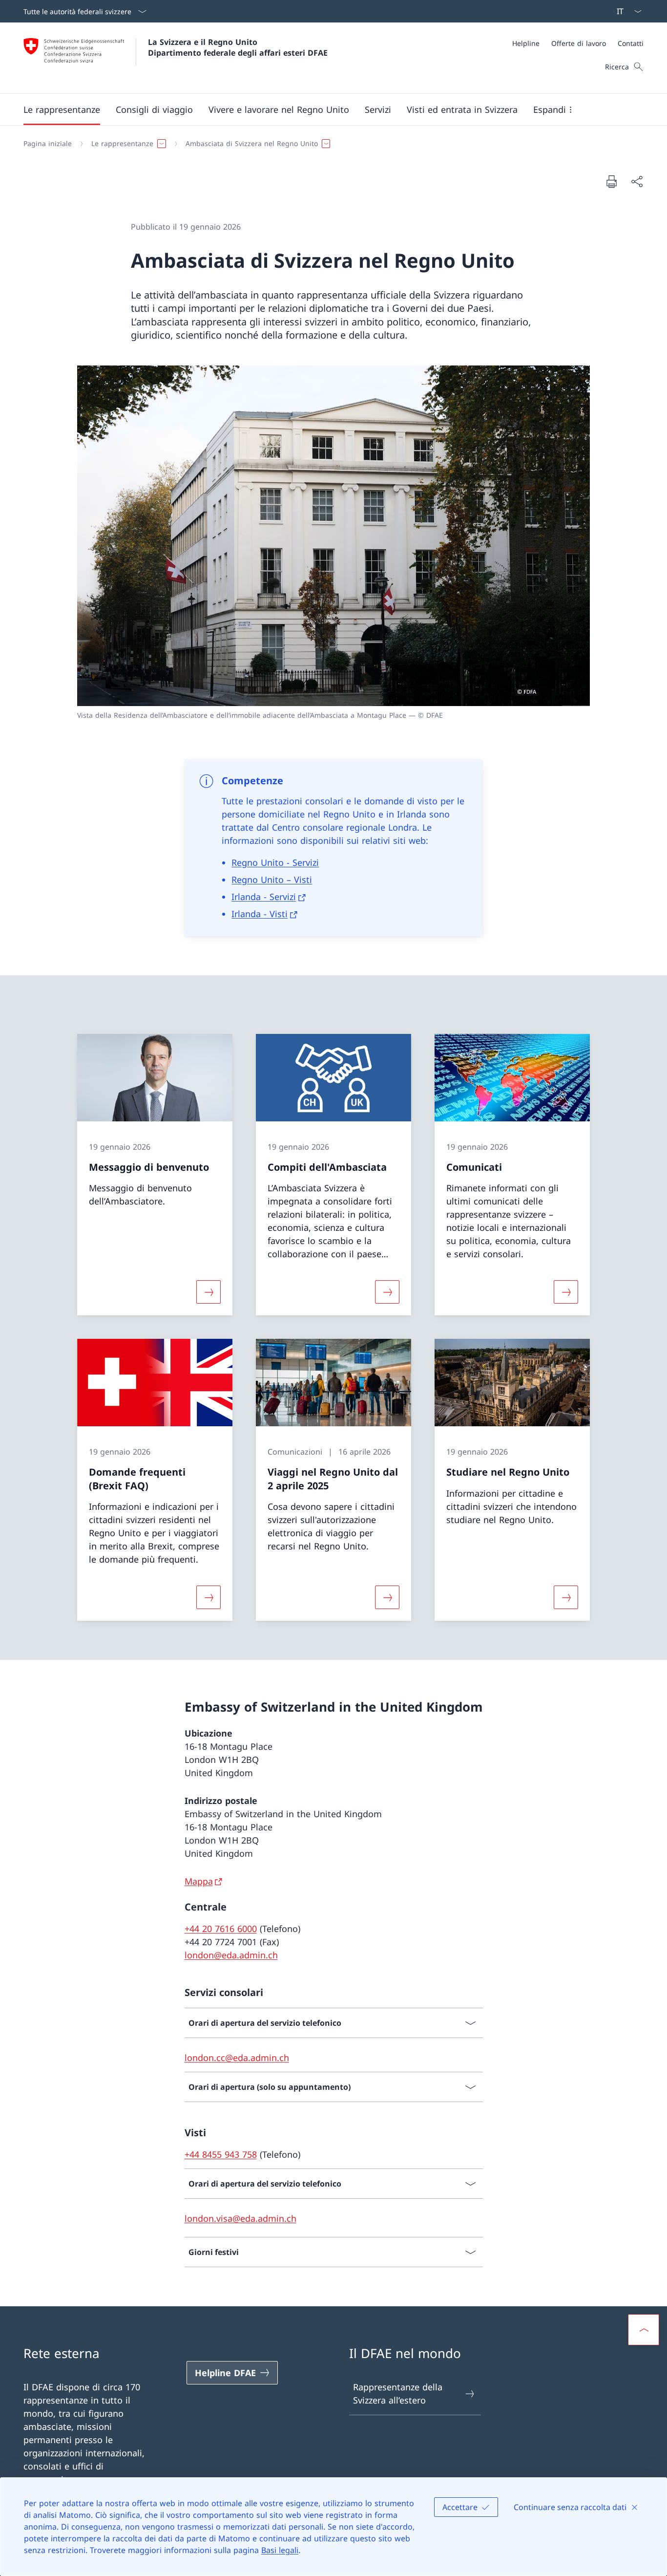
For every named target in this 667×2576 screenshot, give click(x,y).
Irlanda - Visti (260, 914)
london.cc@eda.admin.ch (237, 2058)
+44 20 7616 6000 (221, 1929)
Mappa (199, 1881)
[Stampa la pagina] (611, 181)
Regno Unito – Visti (272, 880)
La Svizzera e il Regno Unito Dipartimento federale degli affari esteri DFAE (238, 47)
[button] (62, 109)
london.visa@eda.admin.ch (240, 2218)
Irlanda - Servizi (264, 897)
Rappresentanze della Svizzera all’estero (398, 2394)
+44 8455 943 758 (221, 2154)
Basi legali (280, 2550)
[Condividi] (637, 182)
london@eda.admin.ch (231, 1955)
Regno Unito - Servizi (275, 862)
